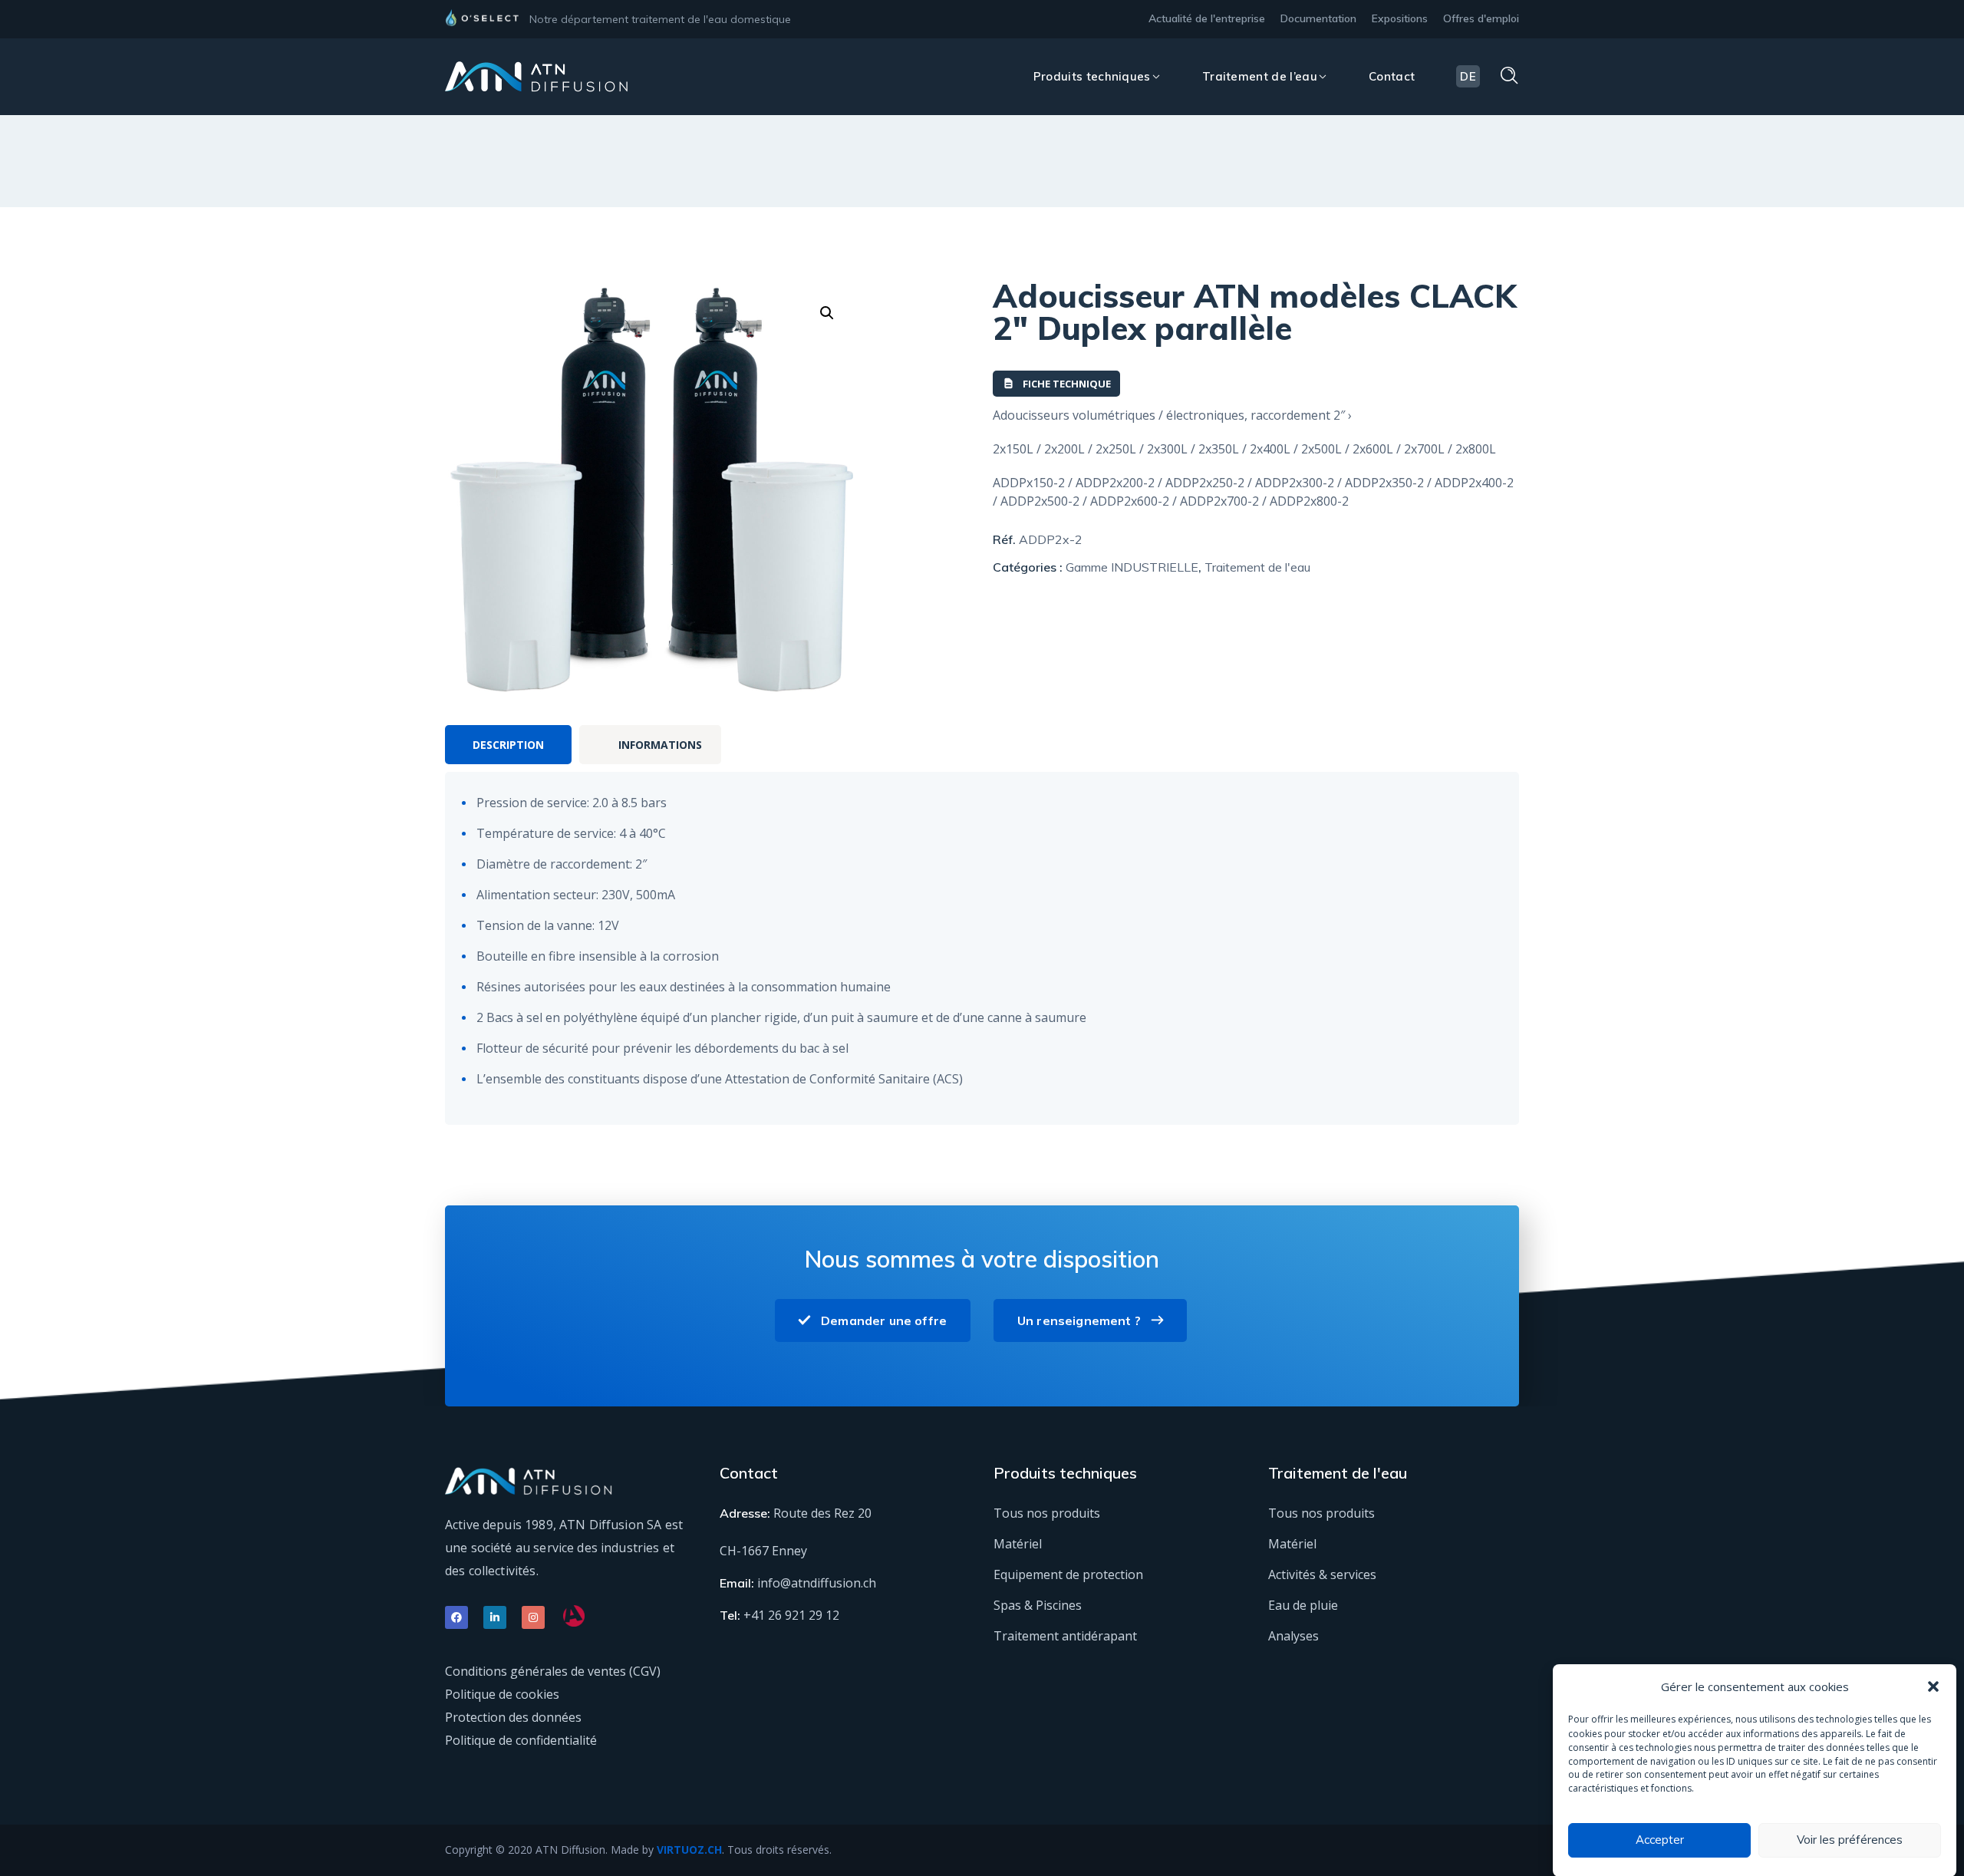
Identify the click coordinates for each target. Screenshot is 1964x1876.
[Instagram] (533, 1617)
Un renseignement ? (1079, 1320)
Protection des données (513, 1717)
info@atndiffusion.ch (817, 1583)
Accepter (1660, 1840)
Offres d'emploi (1481, 18)
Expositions (1400, 18)
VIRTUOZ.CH (689, 1850)
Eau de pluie (1303, 1605)
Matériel (1018, 1544)
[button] (1933, 1686)
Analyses (1293, 1636)
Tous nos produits (1047, 1513)
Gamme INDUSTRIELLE (1132, 567)
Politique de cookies (502, 1694)
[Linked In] (495, 1617)
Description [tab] (508, 745)
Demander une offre (884, 1320)
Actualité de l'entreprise (1207, 18)
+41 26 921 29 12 (791, 1615)
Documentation (1318, 18)
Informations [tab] (660, 745)
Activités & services (1322, 1574)
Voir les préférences (1850, 1840)
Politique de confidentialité (521, 1740)
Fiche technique (1067, 384)
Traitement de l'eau (1257, 567)
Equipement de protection (1068, 1574)
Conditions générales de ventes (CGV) (553, 1671)
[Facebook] (456, 1617)
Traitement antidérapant (1065, 1636)
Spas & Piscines (1038, 1605)
